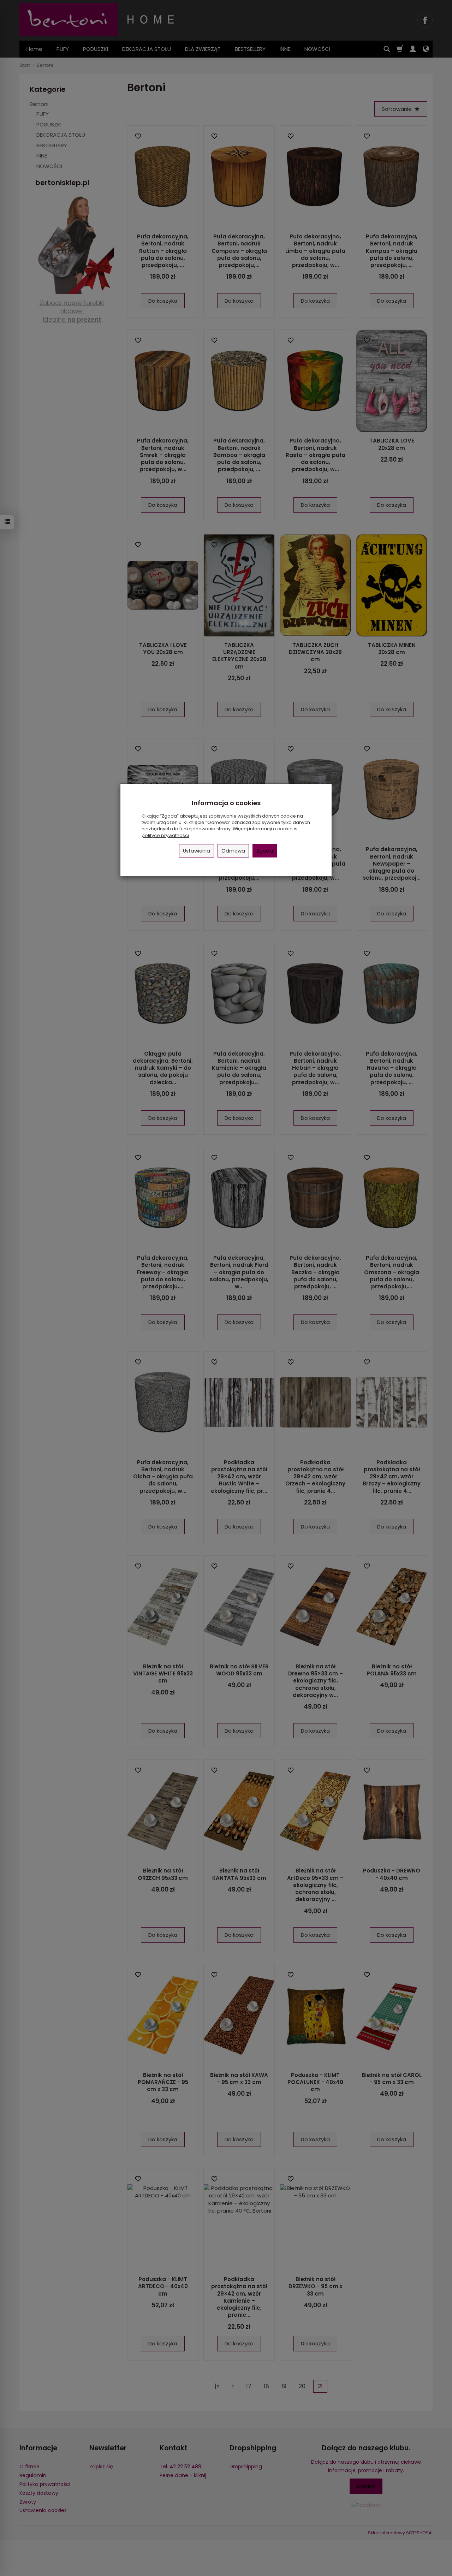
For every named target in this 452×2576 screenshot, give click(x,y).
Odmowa (233, 851)
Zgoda (265, 851)
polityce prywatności (165, 835)
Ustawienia (197, 851)
